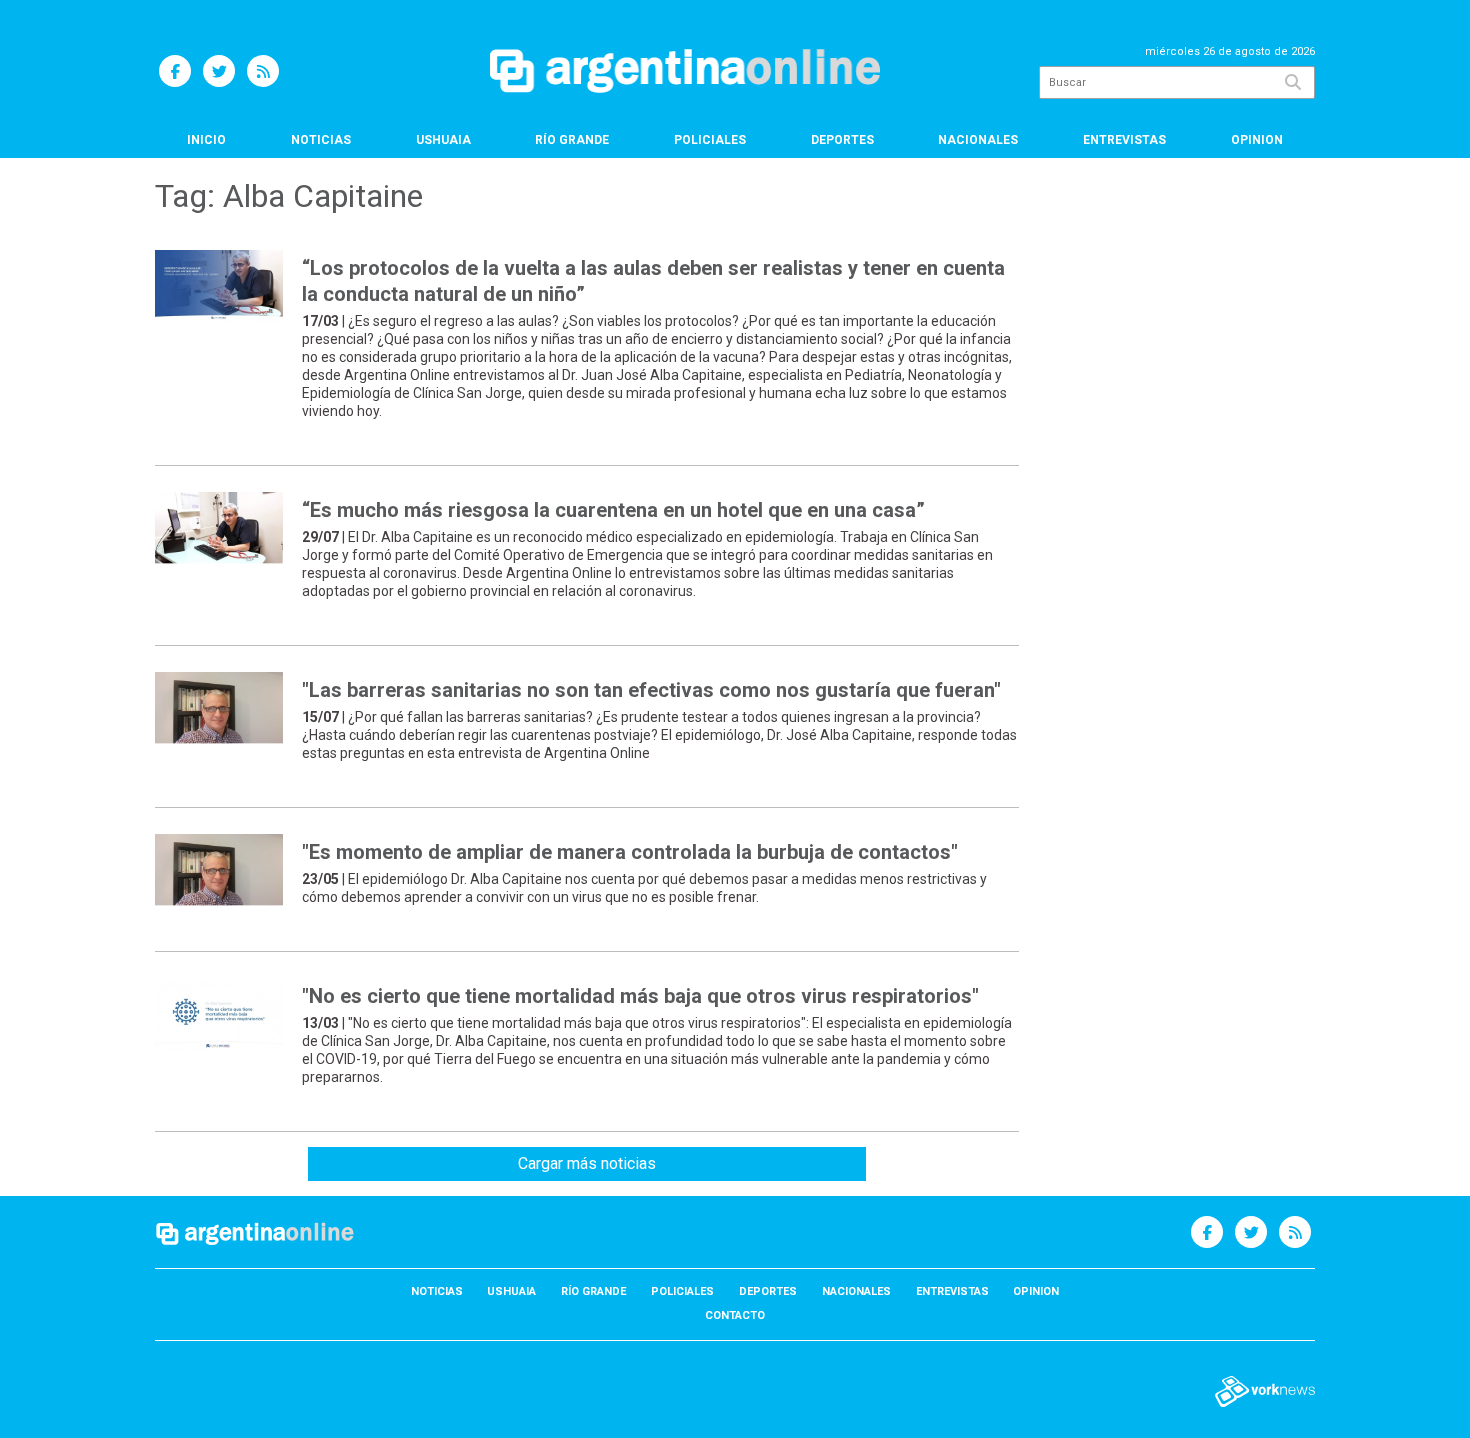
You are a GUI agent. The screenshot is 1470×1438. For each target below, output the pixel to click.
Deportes (842, 140)
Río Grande (572, 140)
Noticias (321, 140)
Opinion (1257, 140)
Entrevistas (1124, 140)
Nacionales (978, 140)
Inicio (206, 140)
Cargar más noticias (587, 1163)
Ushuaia (443, 140)
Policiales (710, 140)
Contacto (735, 1315)
